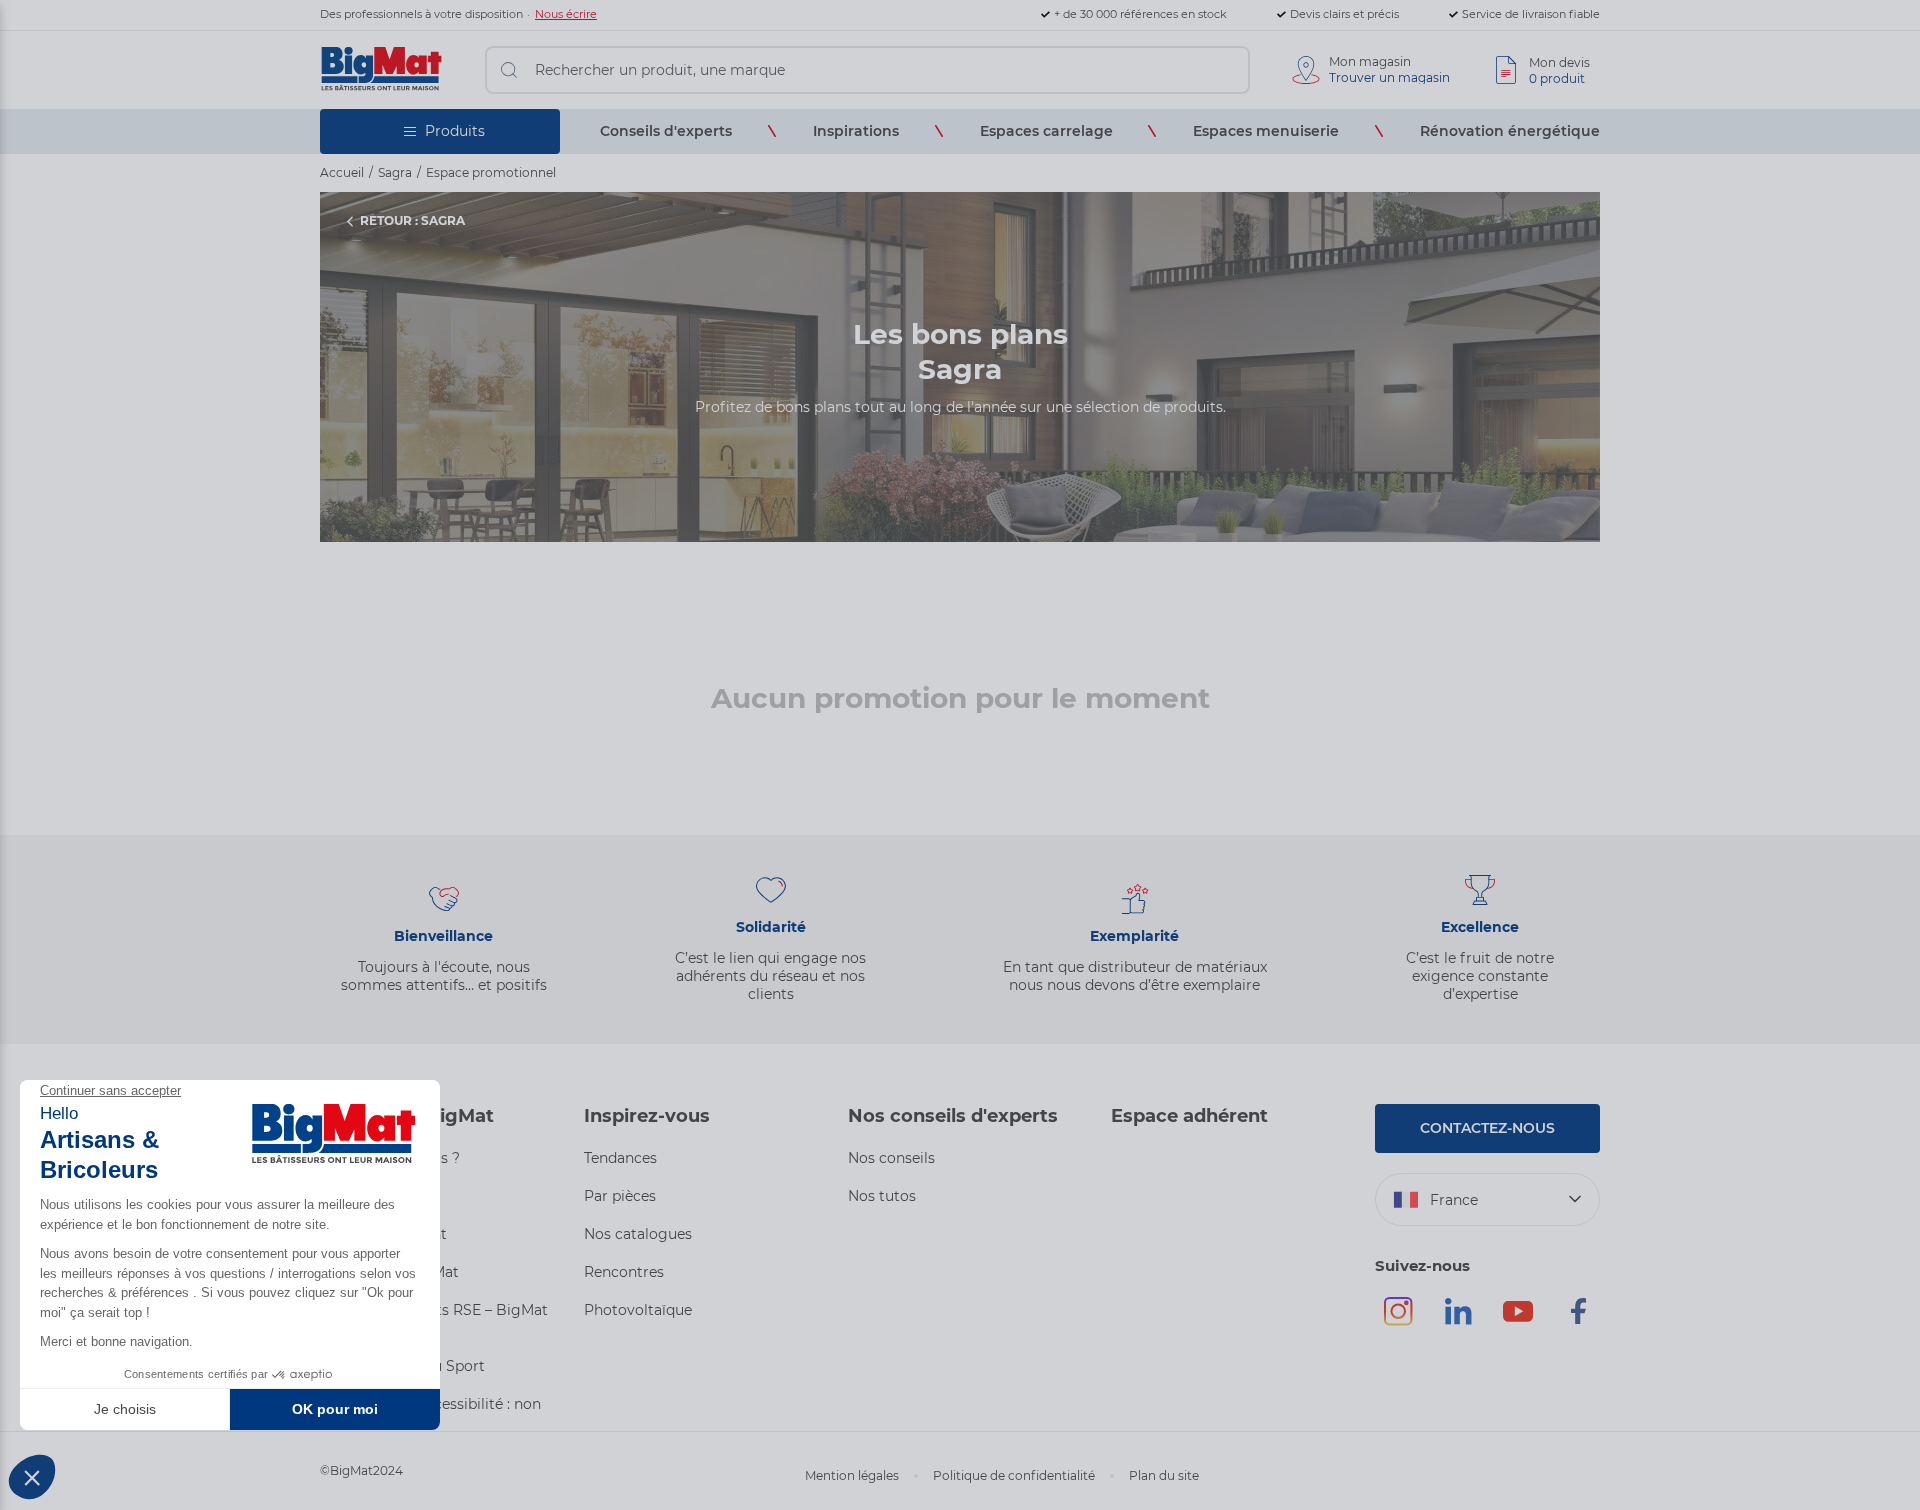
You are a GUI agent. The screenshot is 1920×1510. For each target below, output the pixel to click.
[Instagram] (1398, 1320)
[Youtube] (1518, 1320)
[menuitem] (666, 131)
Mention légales (852, 1475)
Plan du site (1164, 1475)
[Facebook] (1578, 1320)
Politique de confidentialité (1014, 1475)
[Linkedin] (1458, 1320)
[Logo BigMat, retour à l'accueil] (382, 69)
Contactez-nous (1487, 1128)
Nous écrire (566, 14)
